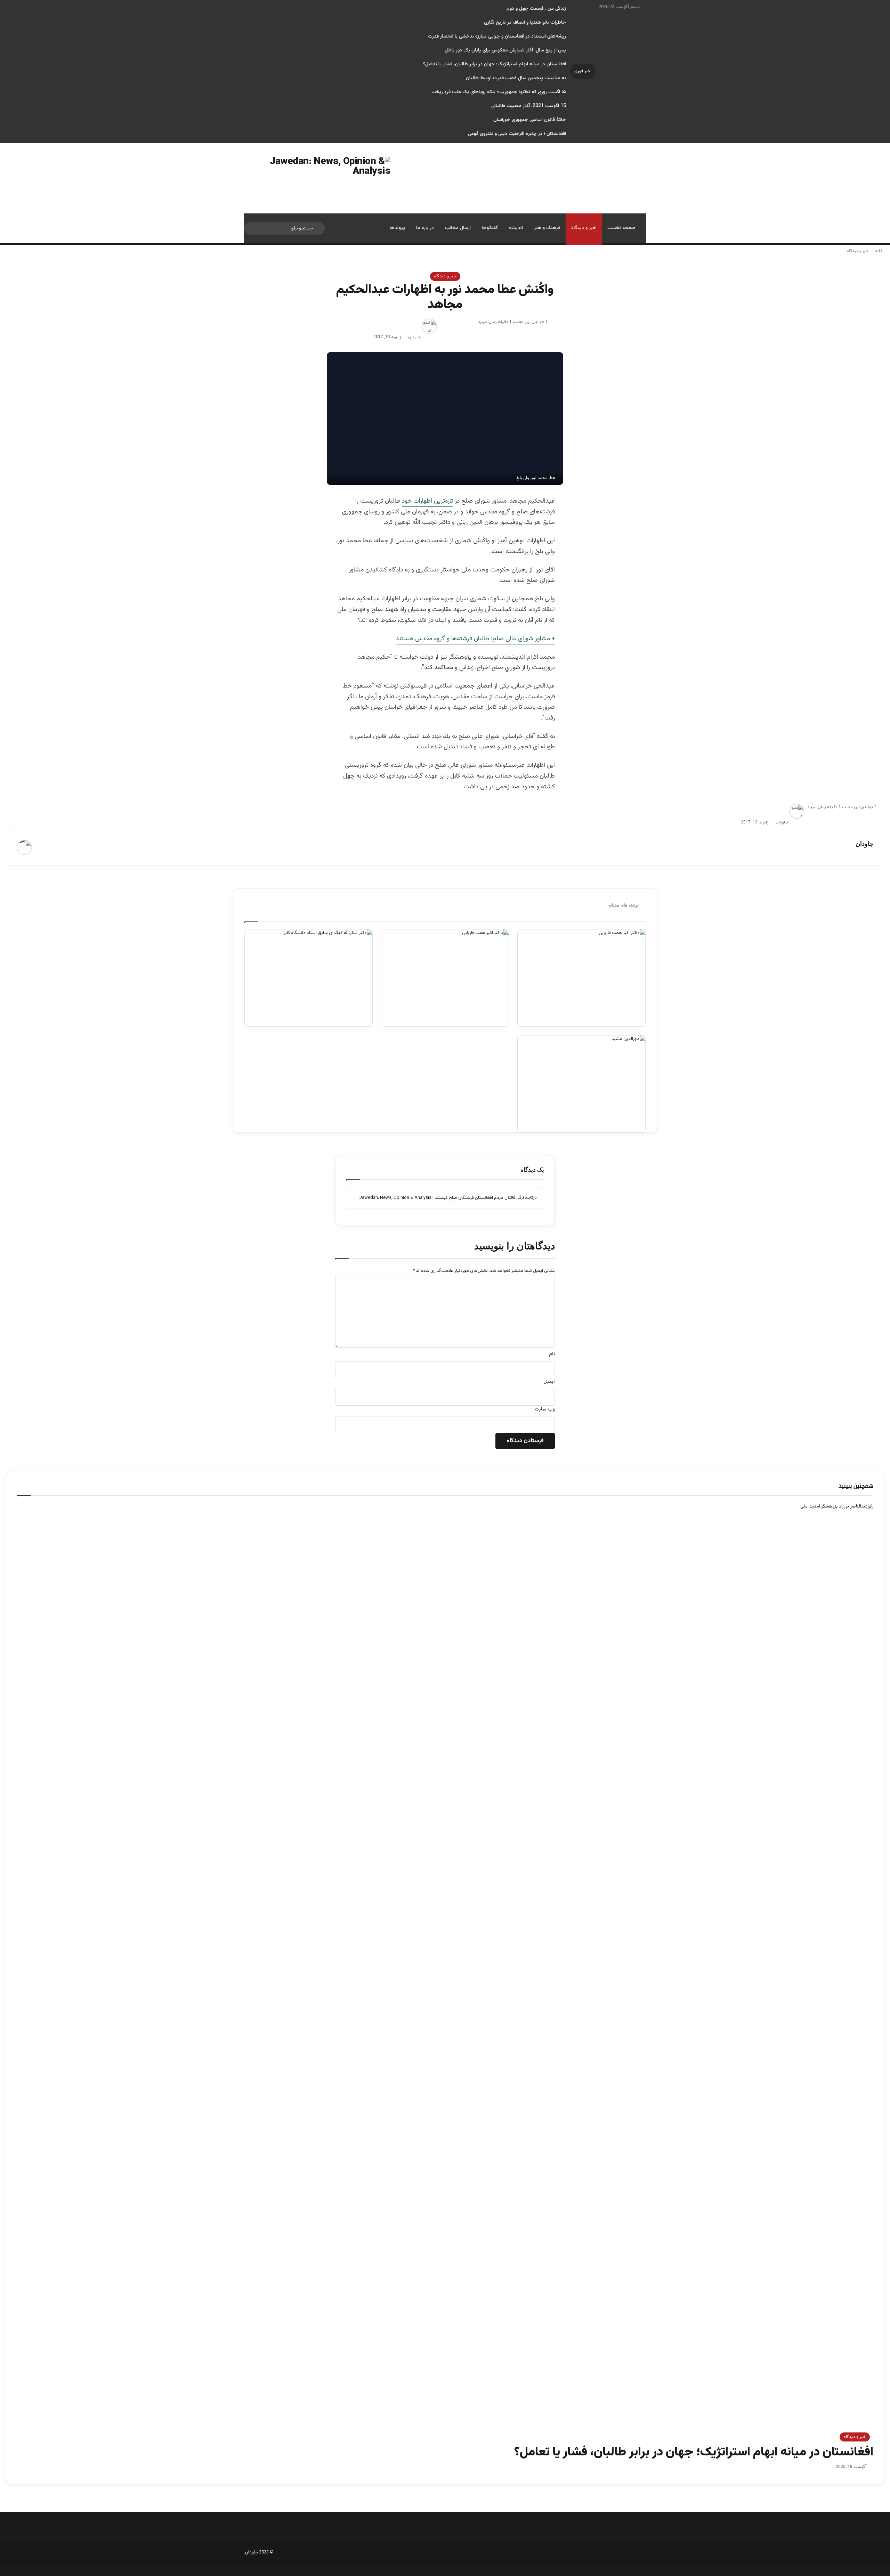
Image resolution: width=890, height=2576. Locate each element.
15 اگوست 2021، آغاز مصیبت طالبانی (529, 106)
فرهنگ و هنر (547, 228)
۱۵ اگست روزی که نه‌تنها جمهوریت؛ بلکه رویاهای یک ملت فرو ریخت (499, 92)
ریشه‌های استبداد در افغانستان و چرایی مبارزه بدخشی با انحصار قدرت (497, 36)
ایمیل (549, 1382)
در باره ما (425, 228)
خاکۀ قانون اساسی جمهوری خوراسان (530, 120)
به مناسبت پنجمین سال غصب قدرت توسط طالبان (516, 78)
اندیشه (516, 228)
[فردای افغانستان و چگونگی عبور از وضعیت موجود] (581, 1084)
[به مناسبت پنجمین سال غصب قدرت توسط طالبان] (445, 978)
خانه (880, 251)
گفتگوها (490, 228)
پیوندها (397, 228)
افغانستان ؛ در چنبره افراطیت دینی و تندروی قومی (517, 134)
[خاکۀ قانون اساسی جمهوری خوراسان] (309, 978)
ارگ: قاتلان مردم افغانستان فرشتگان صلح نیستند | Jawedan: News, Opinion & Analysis (442, 1198)
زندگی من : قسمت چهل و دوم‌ (536, 9)
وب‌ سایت (545, 1409)
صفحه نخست (621, 228)
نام (552, 1354)
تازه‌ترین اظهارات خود (427, 501)
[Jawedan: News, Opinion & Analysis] (317, 178)
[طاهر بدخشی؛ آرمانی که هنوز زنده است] (581, 978)
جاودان (414, 337)
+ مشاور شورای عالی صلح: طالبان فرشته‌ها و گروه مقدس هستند (475, 639)
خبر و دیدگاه (584, 228)
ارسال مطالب (458, 228)
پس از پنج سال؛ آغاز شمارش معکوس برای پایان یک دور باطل (505, 50)
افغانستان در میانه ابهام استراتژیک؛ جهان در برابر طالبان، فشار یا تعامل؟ (495, 64)
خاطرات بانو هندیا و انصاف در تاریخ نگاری (525, 23)
